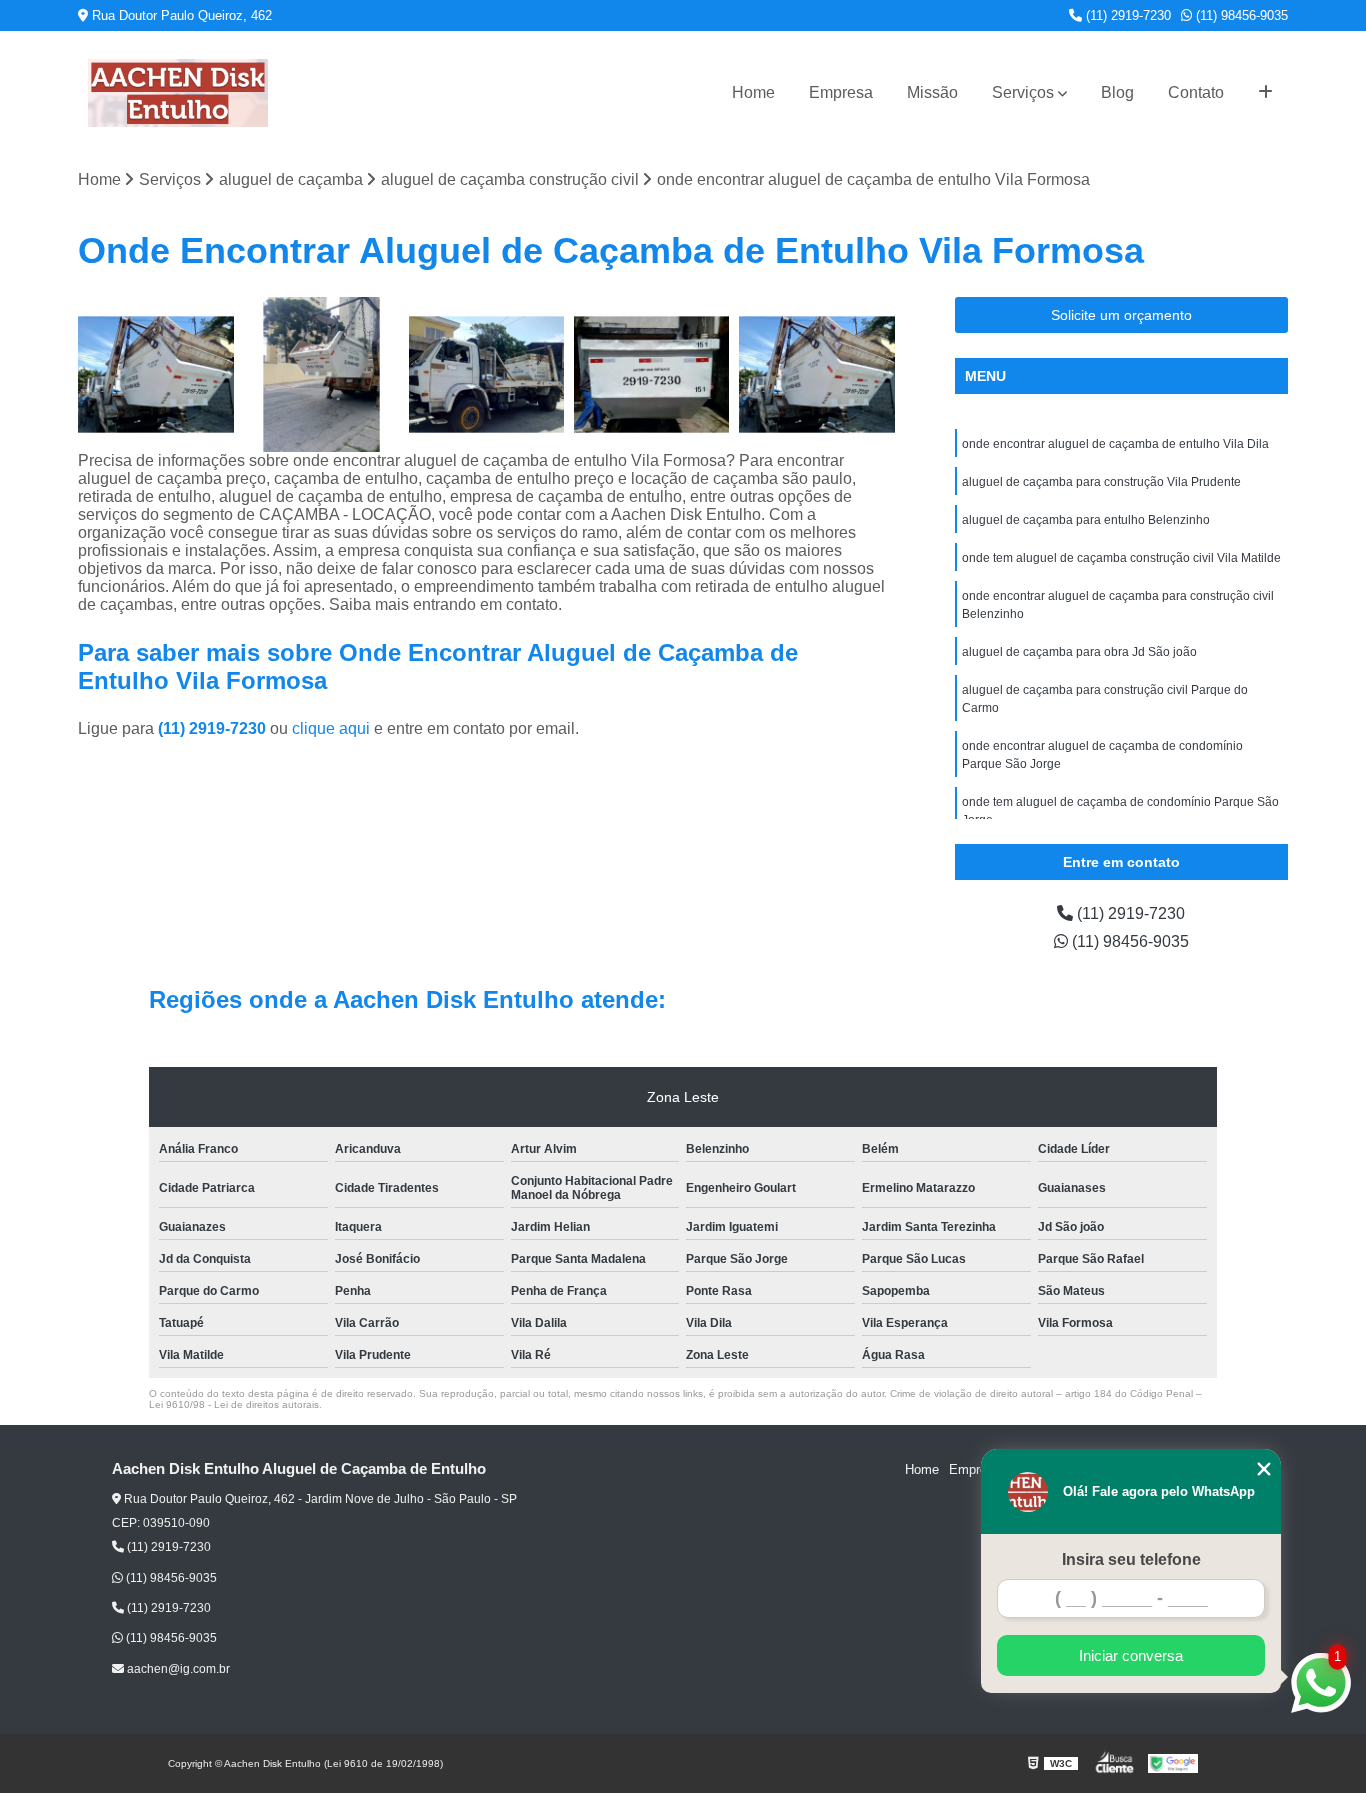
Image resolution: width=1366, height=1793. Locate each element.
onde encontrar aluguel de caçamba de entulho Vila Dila (1115, 444)
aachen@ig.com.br (177, 1669)
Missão (932, 92)
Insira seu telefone (1131, 1559)
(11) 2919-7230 (1126, 15)
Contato (1196, 92)
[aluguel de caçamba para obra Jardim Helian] (651, 374)
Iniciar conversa (1131, 1655)
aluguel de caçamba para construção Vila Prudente (1101, 482)
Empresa (841, 92)
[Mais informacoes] (1265, 93)
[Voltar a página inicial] (178, 93)
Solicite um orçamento (1121, 315)
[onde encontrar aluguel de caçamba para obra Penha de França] (816, 374)
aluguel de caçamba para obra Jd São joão (1079, 652)
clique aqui (331, 728)
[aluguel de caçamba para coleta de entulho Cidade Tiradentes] (321, 374)
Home (753, 92)
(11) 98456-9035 (1240, 15)
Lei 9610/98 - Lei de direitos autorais (234, 1404)
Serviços (1023, 92)
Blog (1117, 92)
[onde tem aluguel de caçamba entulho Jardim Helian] (486, 374)
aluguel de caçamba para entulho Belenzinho (1086, 520)
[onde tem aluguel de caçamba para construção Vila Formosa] (155, 374)
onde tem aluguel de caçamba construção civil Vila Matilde (1121, 558)
